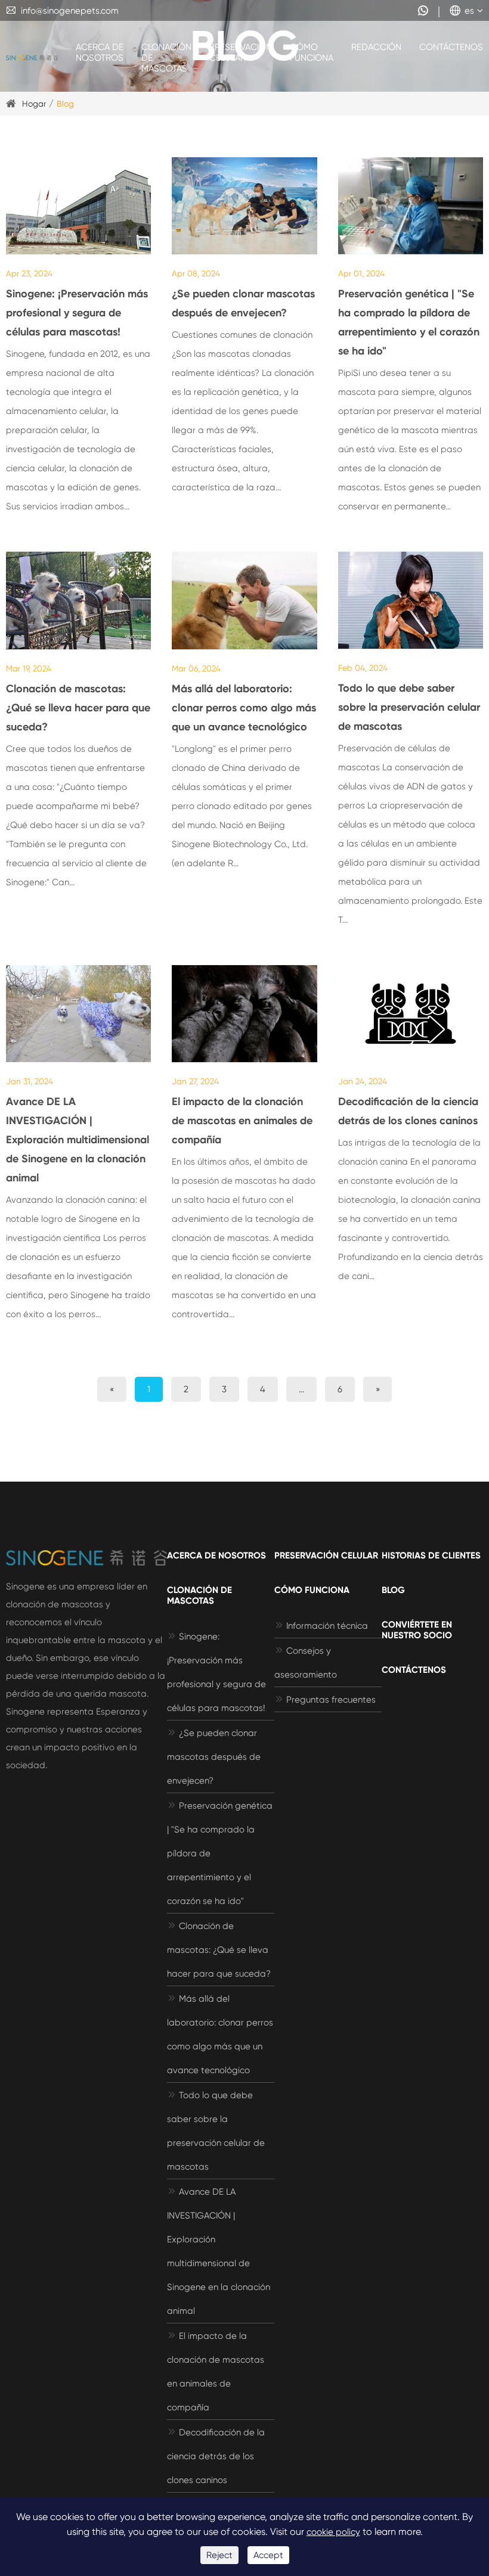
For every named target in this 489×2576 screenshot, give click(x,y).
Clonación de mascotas (166, 58)
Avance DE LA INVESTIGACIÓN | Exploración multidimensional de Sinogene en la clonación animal (78, 1140)
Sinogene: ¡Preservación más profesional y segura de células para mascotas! (77, 313)
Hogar (34, 104)
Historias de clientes (431, 1555)
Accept (268, 2555)
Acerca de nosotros (100, 52)
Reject (219, 2555)
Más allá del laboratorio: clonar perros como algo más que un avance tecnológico (244, 708)
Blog (65, 104)
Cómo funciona (312, 52)
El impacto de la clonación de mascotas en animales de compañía (242, 1121)
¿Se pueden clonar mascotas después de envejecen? (243, 303)
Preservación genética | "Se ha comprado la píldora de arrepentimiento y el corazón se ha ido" (409, 322)
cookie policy (333, 2532)
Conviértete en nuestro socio (417, 1630)
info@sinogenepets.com (62, 11)
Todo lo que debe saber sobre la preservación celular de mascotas (409, 707)
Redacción (376, 47)
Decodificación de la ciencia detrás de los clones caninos (408, 1111)
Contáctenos (451, 47)
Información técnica (321, 1626)
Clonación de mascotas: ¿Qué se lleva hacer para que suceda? (78, 708)
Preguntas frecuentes (325, 1700)
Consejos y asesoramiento (306, 1663)
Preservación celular (241, 52)
